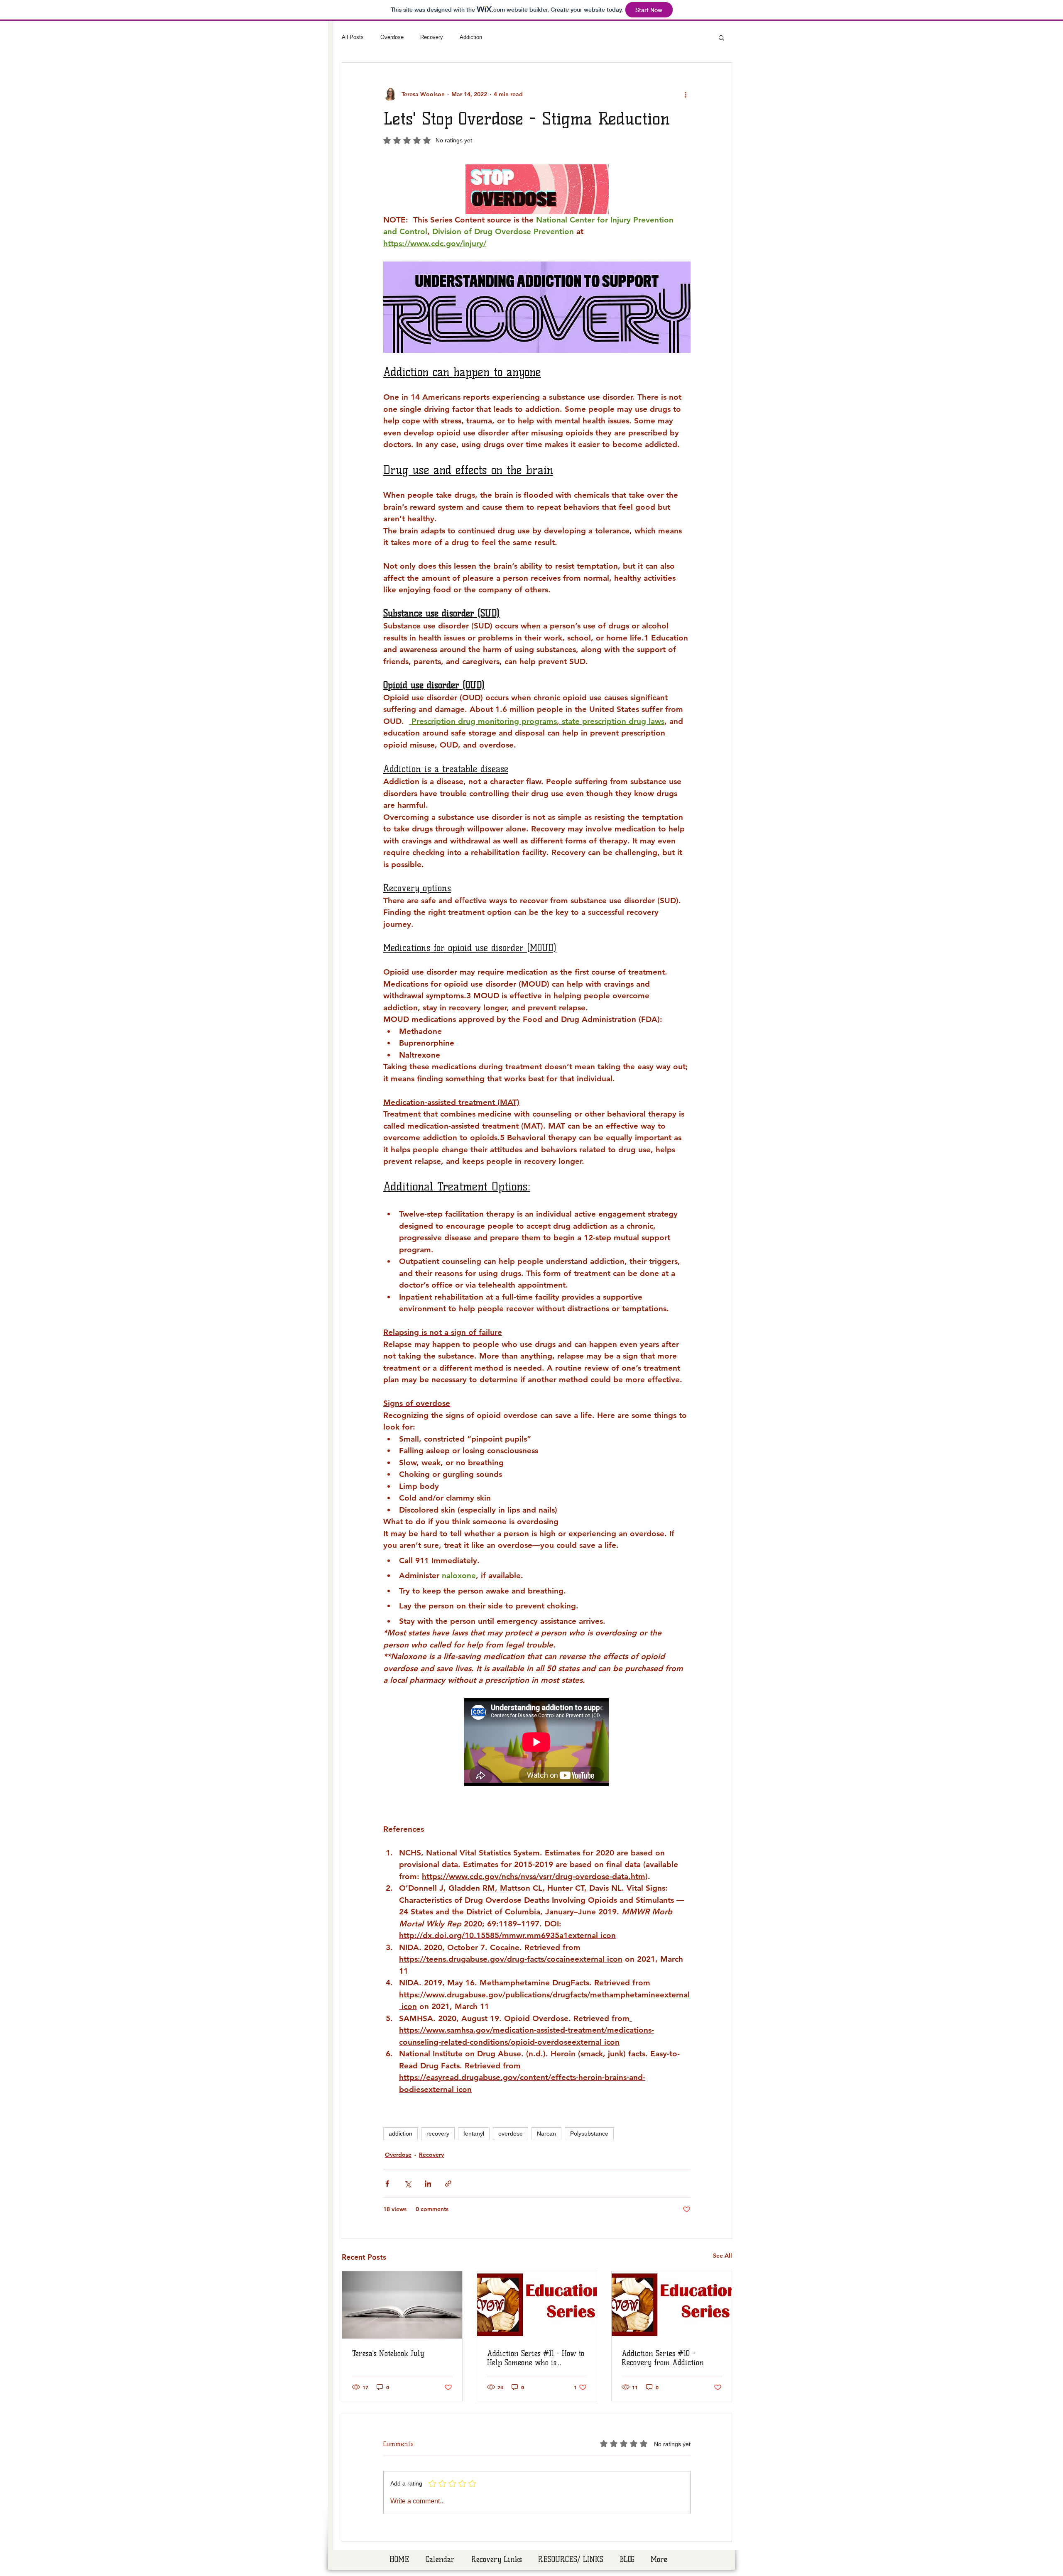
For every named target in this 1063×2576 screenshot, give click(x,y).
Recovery (432, 37)
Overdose (392, 37)
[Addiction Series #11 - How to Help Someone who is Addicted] (537, 2305)
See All (723, 2256)
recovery (438, 2134)
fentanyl (474, 2134)
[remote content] (537, 1743)
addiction (400, 2134)
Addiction (471, 37)
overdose (511, 2134)
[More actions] (686, 94)
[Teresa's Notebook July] (402, 2305)
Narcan (546, 2134)
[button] (721, 37)
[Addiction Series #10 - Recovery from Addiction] (672, 2305)
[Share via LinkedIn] (428, 2184)
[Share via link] (448, 2184)
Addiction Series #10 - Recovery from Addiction (663, 2358)
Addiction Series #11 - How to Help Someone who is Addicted (536, 2358)
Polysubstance (589, 2134)
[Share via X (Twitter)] (408, 2184)
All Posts (353, 37)
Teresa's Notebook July (388, 2354)
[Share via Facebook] (387, 2184)
